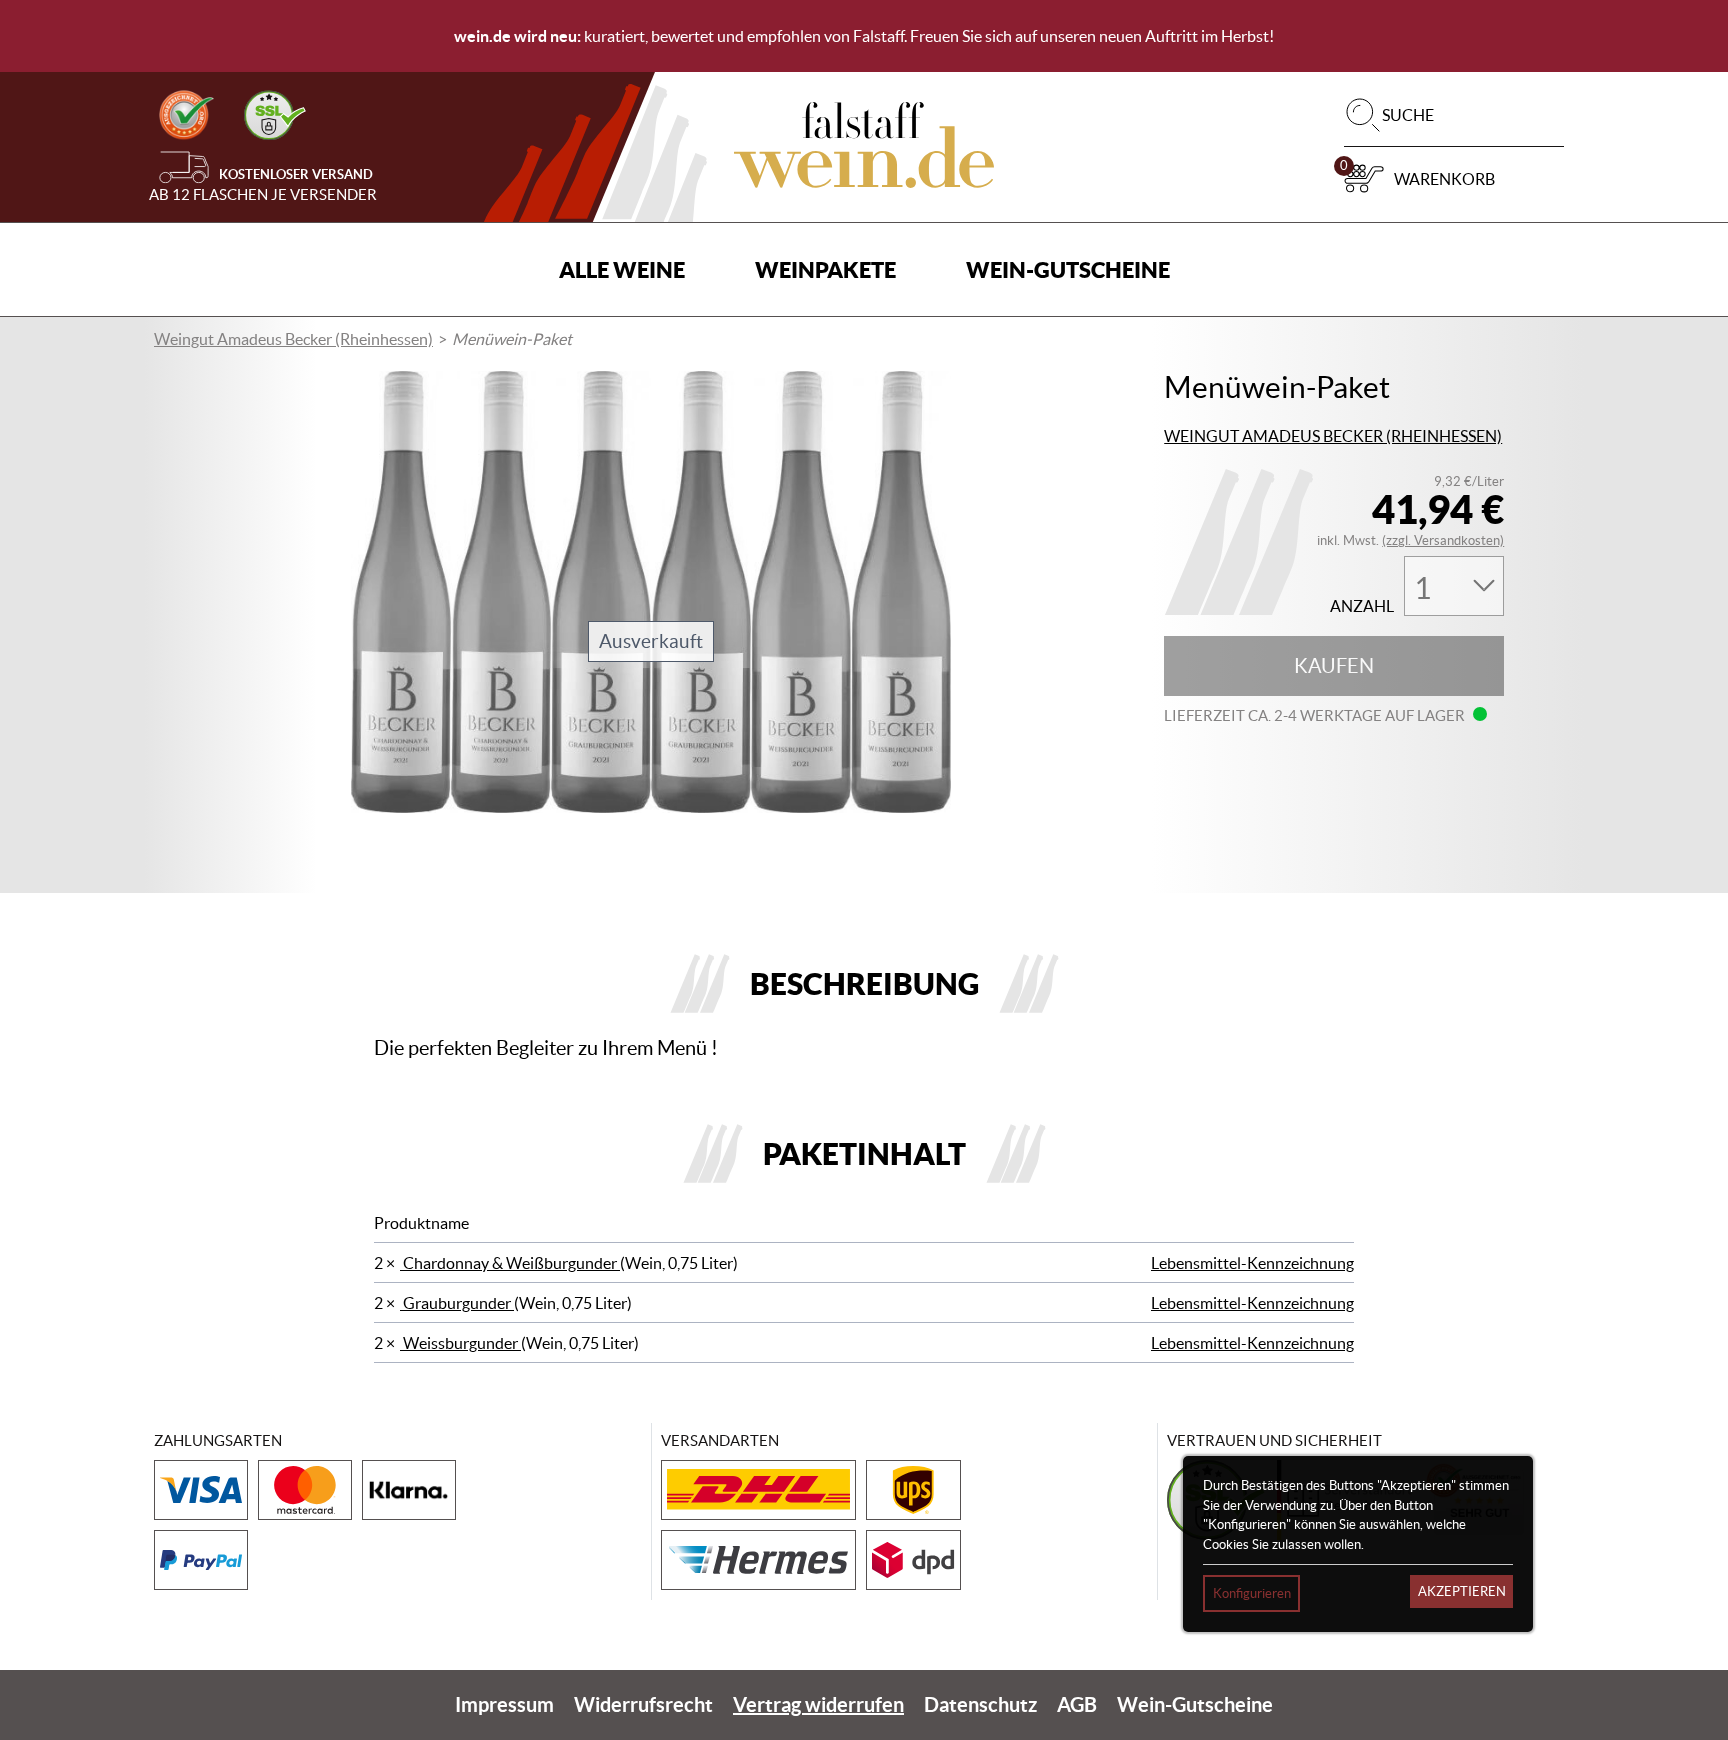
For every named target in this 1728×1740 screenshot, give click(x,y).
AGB (1077, 1704)
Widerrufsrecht (643, 1704)
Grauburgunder (457, 1303)
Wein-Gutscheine (1068, 269)
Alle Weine (622, 269)
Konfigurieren (1252, 1593)
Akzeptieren (1462, 1591)
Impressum (504, 1704)
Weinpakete (825, 269)
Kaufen (1334, 666)
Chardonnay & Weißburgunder (510, 1263)
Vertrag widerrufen (818, 1704)
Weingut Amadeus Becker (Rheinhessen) (293, 339)
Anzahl (1362, 606)
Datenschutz (980, 1704)
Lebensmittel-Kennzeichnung (1252, 1263)
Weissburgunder (460, 1343)
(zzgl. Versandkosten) (1443, 540)
